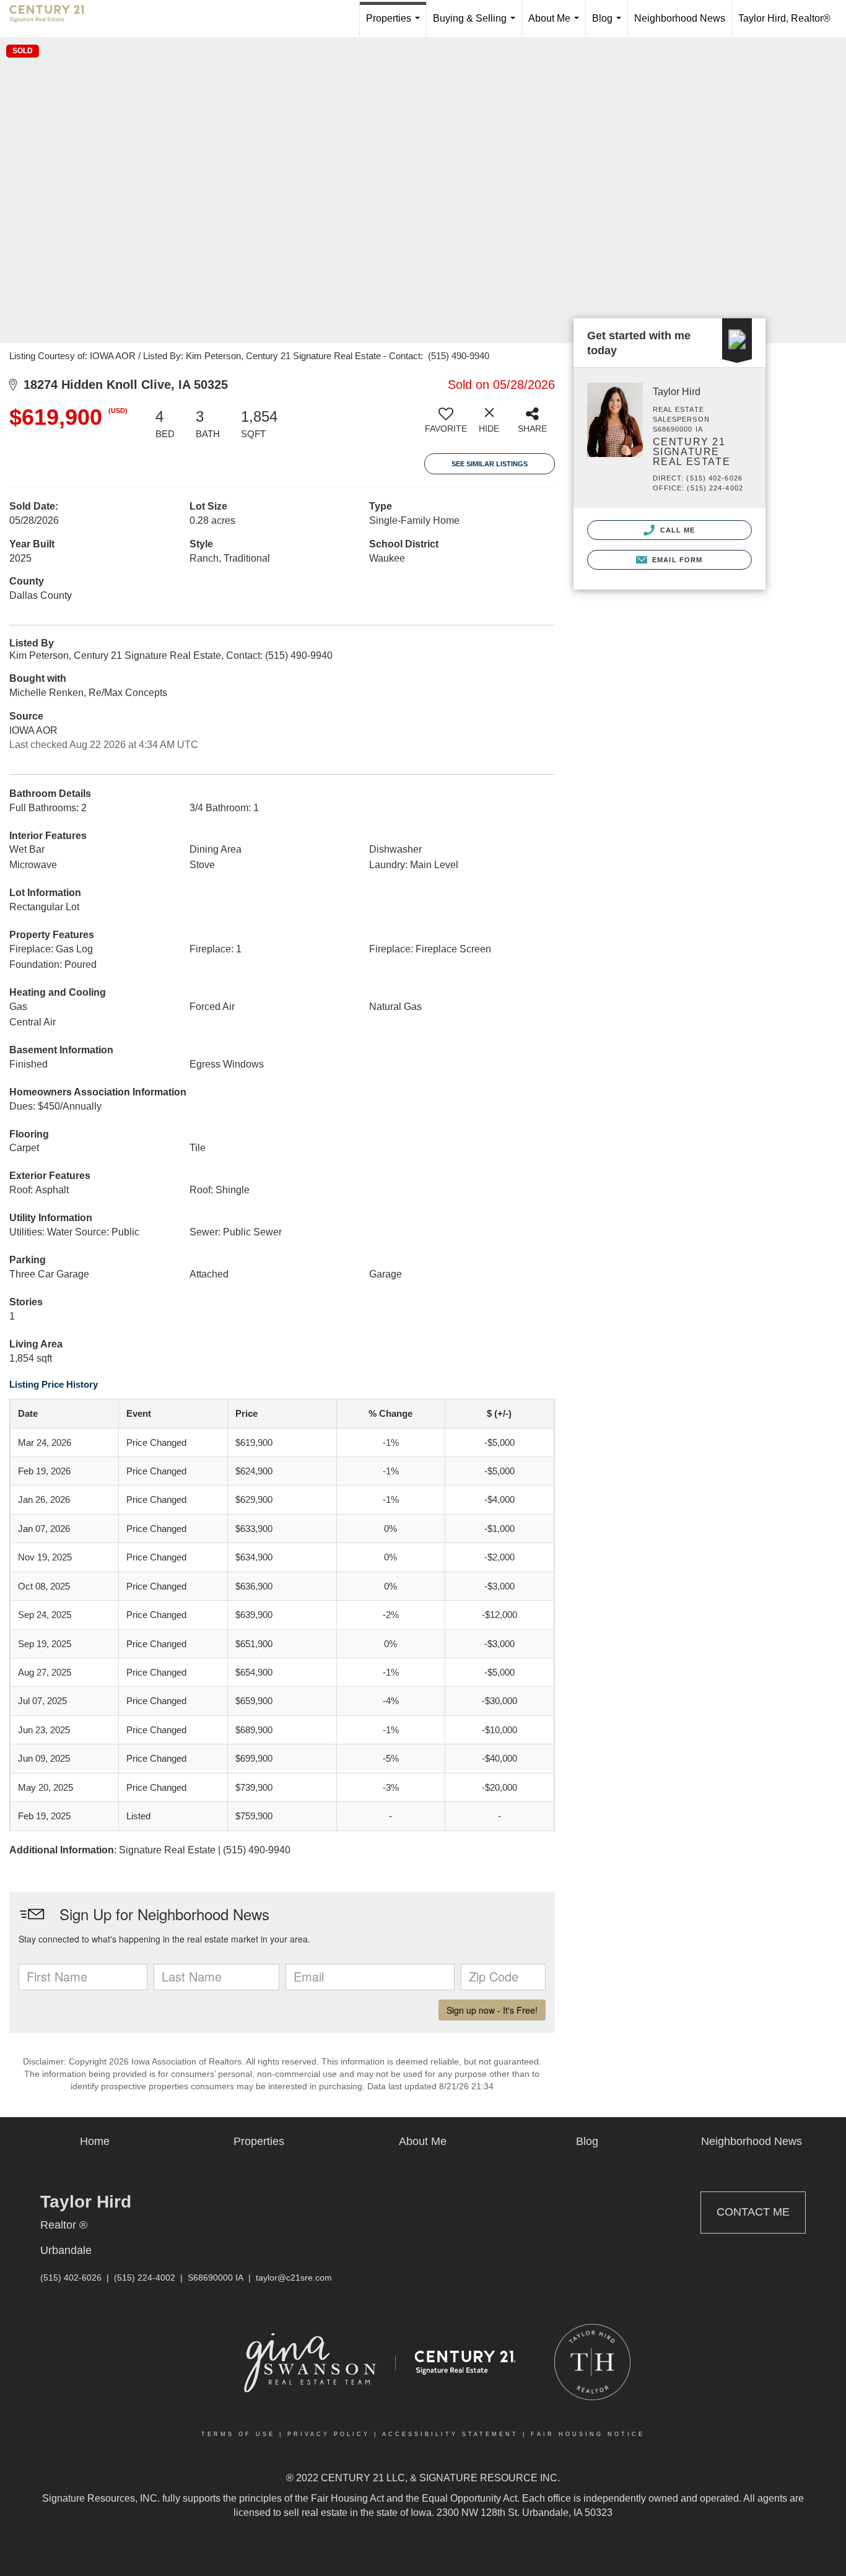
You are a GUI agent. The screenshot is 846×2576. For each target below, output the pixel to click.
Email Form (676, 560)
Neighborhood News (680, 18)
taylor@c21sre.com (294, 2278)
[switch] (446, 425)
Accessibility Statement (450, 2434)
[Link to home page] (54, 19)
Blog (609, 25)
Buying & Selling (477, 25)
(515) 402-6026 (71, 2278)
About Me (556, 25)
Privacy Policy (329, 2434)
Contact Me (753, 2212)
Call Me (677, 530)
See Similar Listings (490, 464)
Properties (395, 25)
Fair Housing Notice (588, 2434)
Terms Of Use (238, 2434)
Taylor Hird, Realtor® (784, 18)
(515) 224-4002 (145, 2278)
